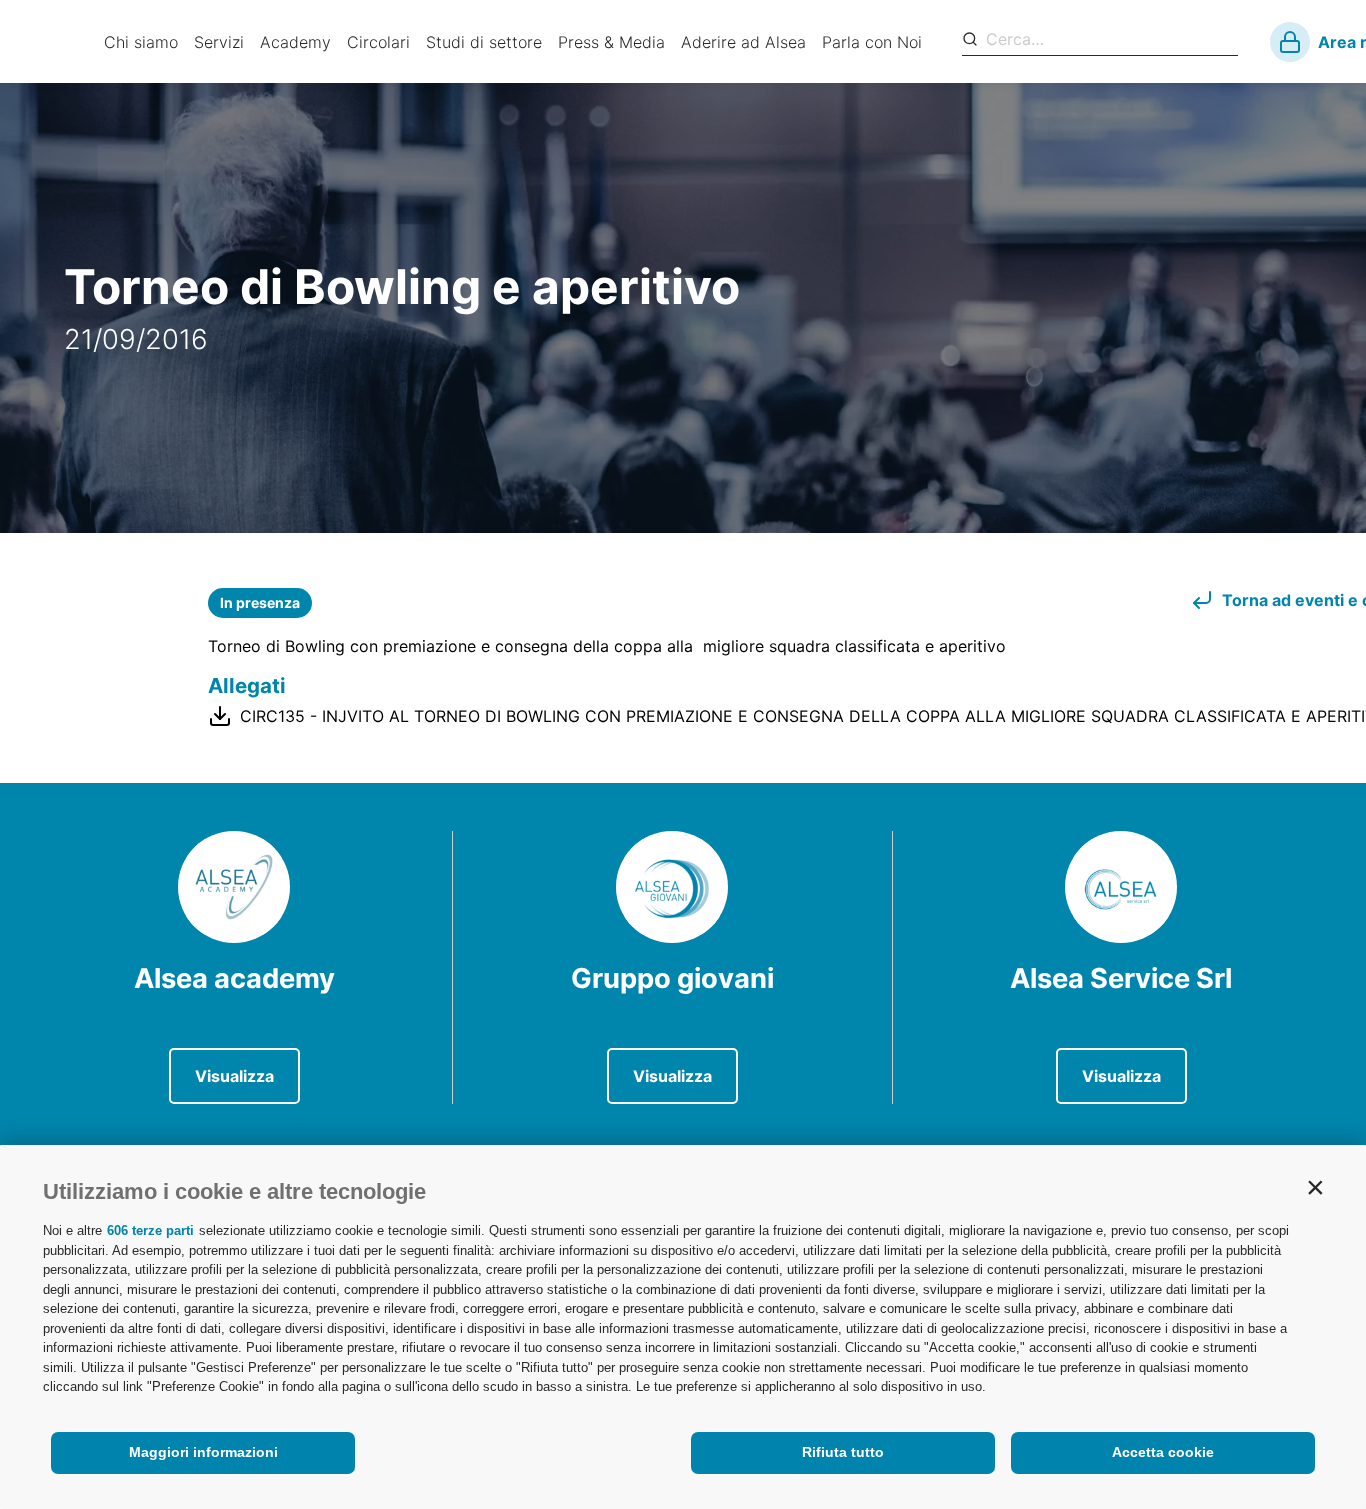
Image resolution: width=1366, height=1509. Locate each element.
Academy (295, 42)
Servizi (219, 42)
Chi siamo (141, 42)
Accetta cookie (1163, 1452)
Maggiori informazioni (203, 1452)
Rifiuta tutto (843, 1452)
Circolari (378, 42)
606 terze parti (150, 1230)
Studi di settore (484, 42)
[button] (1315, 1187)
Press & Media (611, 42)
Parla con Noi (872, 42)
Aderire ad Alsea (743, 42)
